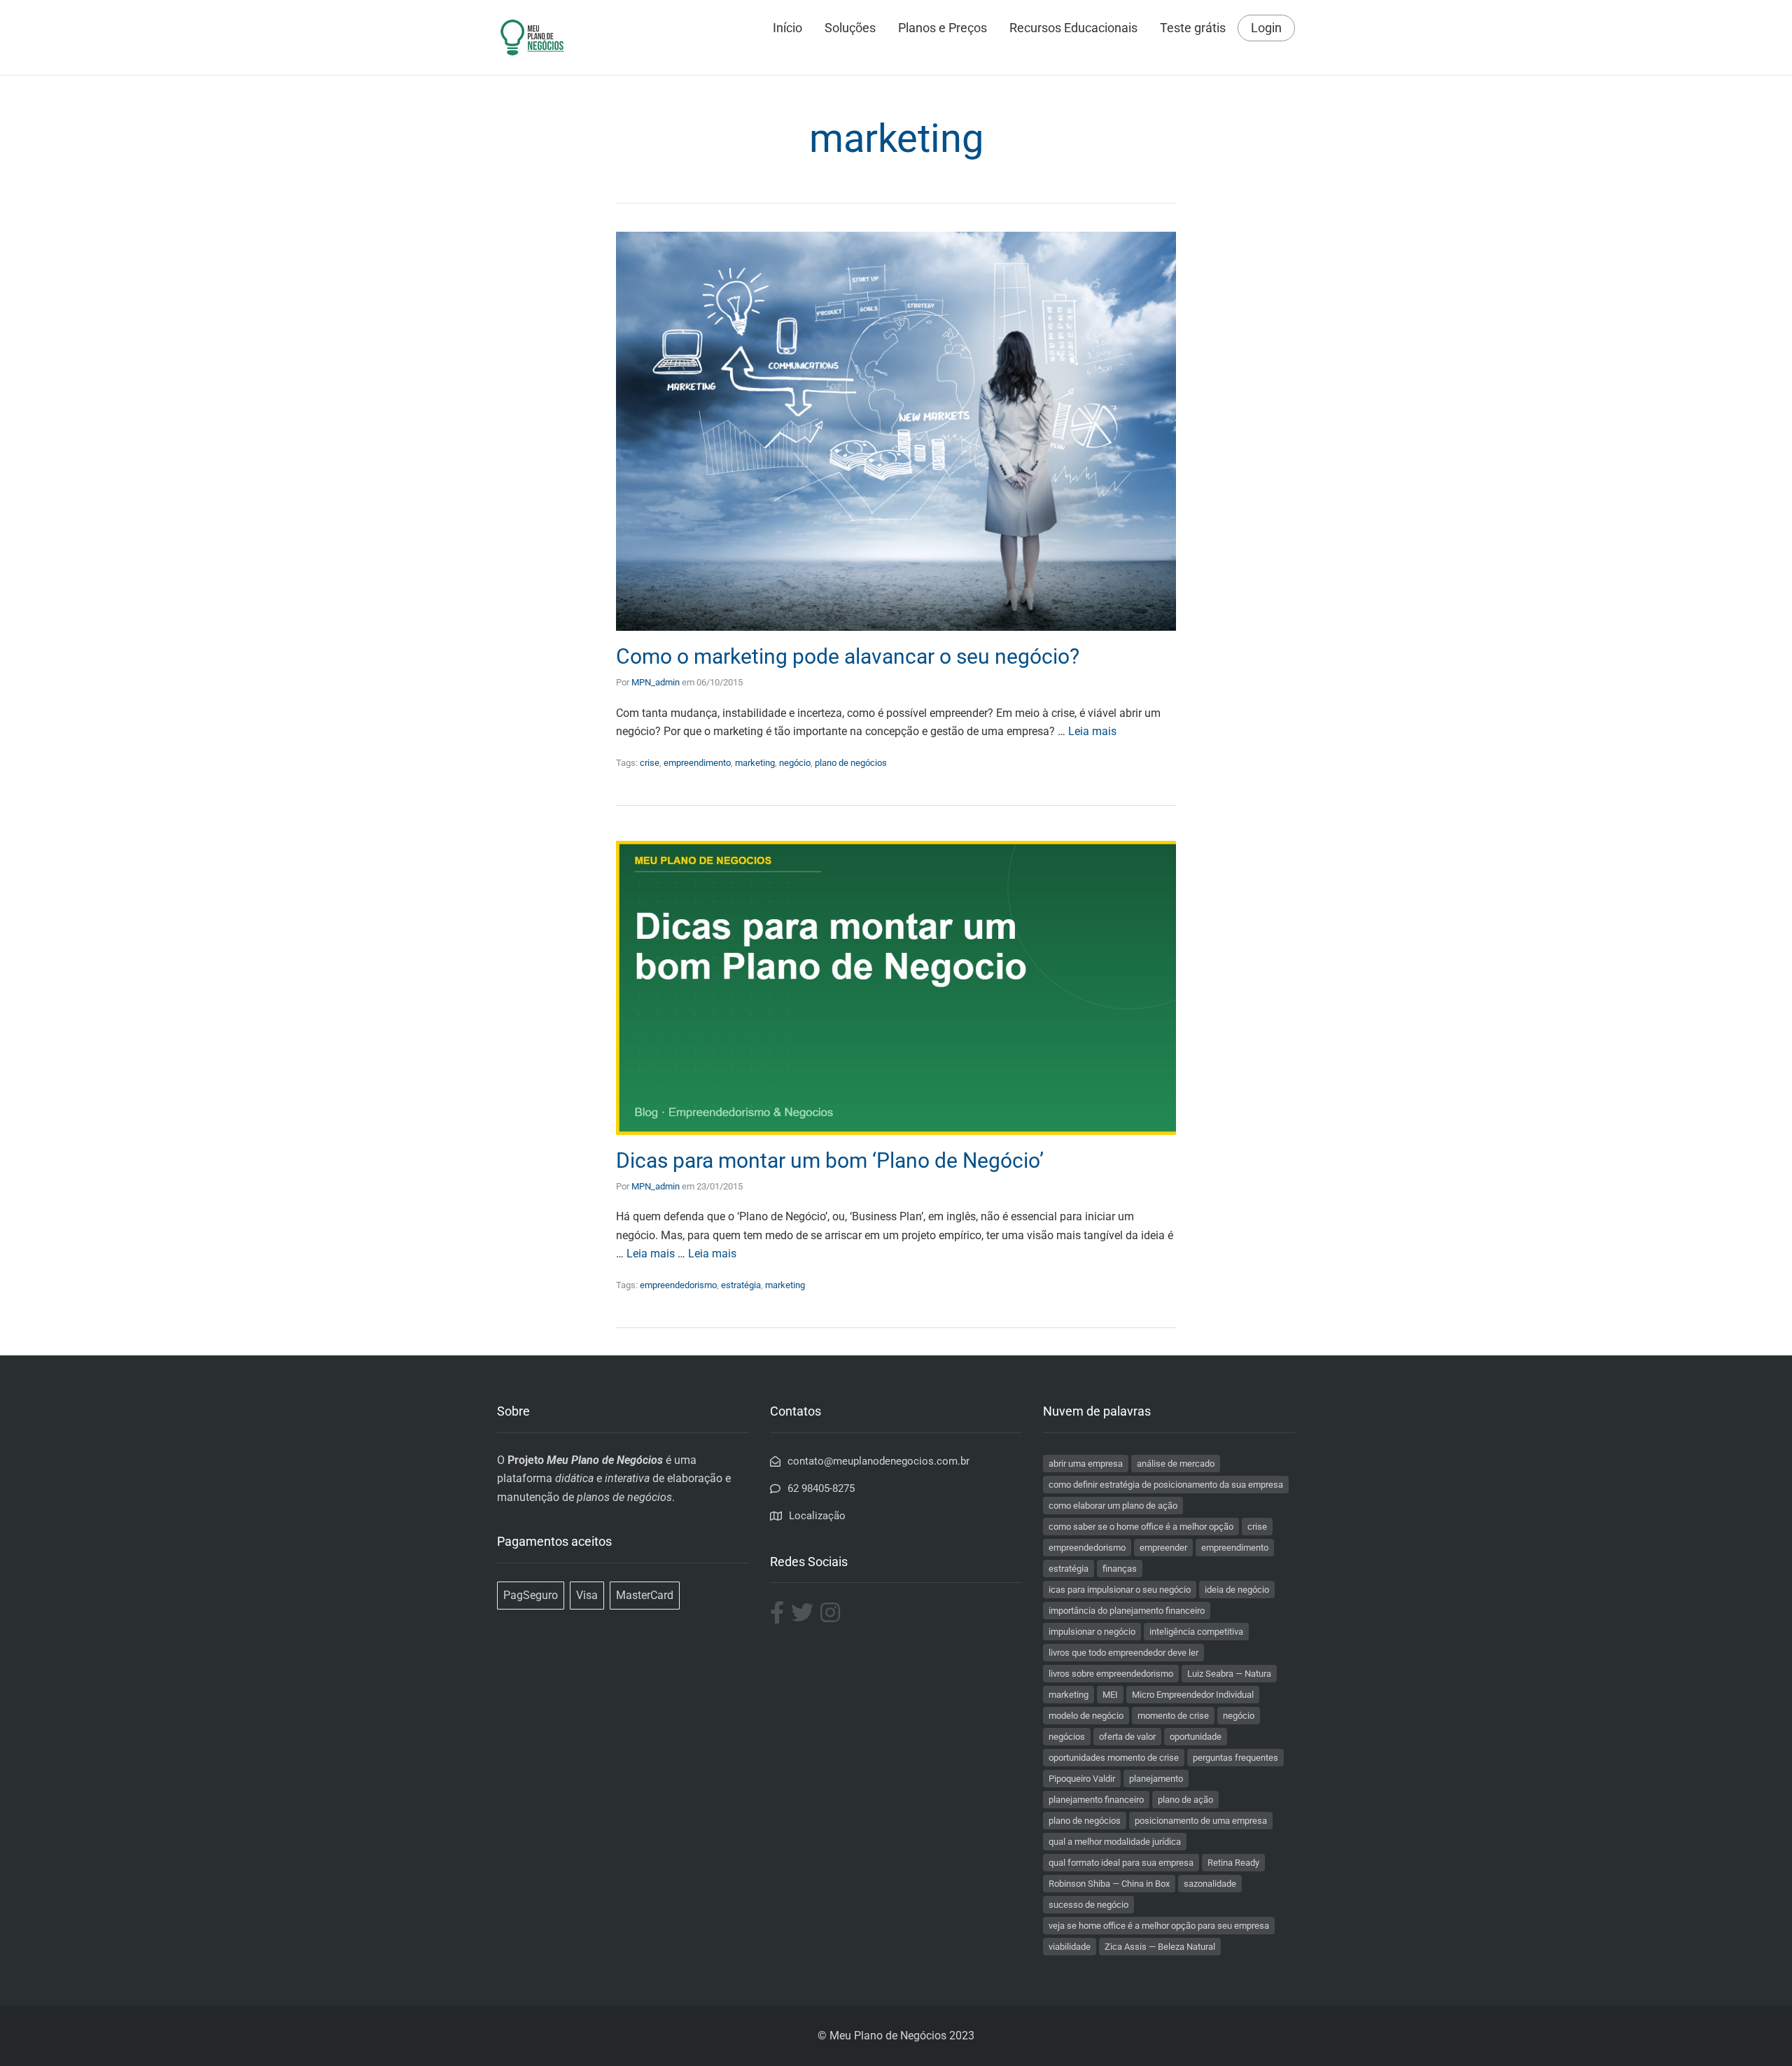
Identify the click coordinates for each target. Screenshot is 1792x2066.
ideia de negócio (1237, 1590)
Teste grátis (1193, 28)
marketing (755, 763)
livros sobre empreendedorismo (1111, 1674)
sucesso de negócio (1088, 1905)
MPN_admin (656, 682)
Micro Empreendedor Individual (1193, 1695)
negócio (795, 763)
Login (1266, 28)
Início (787, 28)
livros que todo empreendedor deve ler (1123, 1653)
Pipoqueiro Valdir (1082, 1779)
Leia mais (1092, 731)
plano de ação (1185, 1800)
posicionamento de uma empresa (1201, 1821)
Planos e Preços (943, 28)
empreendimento (697, 763)
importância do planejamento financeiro (1127, 1611)
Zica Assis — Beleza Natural (1160, 1947)
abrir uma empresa (1086, 1464)
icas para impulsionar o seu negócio (1120, 1590)
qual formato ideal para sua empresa (1121, 1863)
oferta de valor (1127, 1737)
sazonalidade (1210, 1884)
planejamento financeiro (1096, 1800)
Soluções (850, 28)
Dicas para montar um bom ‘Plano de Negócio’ (830, 1160)
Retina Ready (1233, 1863)
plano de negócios (851, 763)
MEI (1110, 1695)
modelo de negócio (1086, 1716)
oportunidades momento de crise (1114, 1758)
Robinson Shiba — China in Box (1109, 1884)
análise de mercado (1176, 1464)
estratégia (741, 1285)
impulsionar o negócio (1092, 1632)
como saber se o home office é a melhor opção (1141, 1527)
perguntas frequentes (1235, 1758)
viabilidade (1070, 1947)
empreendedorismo (678, 1285)
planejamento (1156, 1779)
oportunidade (1196, 1737)
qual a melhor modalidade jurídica (1115, 1842)
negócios (1067, 1737)
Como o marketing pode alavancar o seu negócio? (848, 656)
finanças (1120, 1569)
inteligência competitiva (1196, 1632)
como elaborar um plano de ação (1113, 1506)
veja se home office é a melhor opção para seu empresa (1159, 1926)
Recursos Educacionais (1073, 28)
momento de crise (1173, 1716)
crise (650, 763)
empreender (1163, 1548)
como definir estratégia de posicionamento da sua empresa (1166, 1485)
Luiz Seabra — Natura (1229, 1674)
